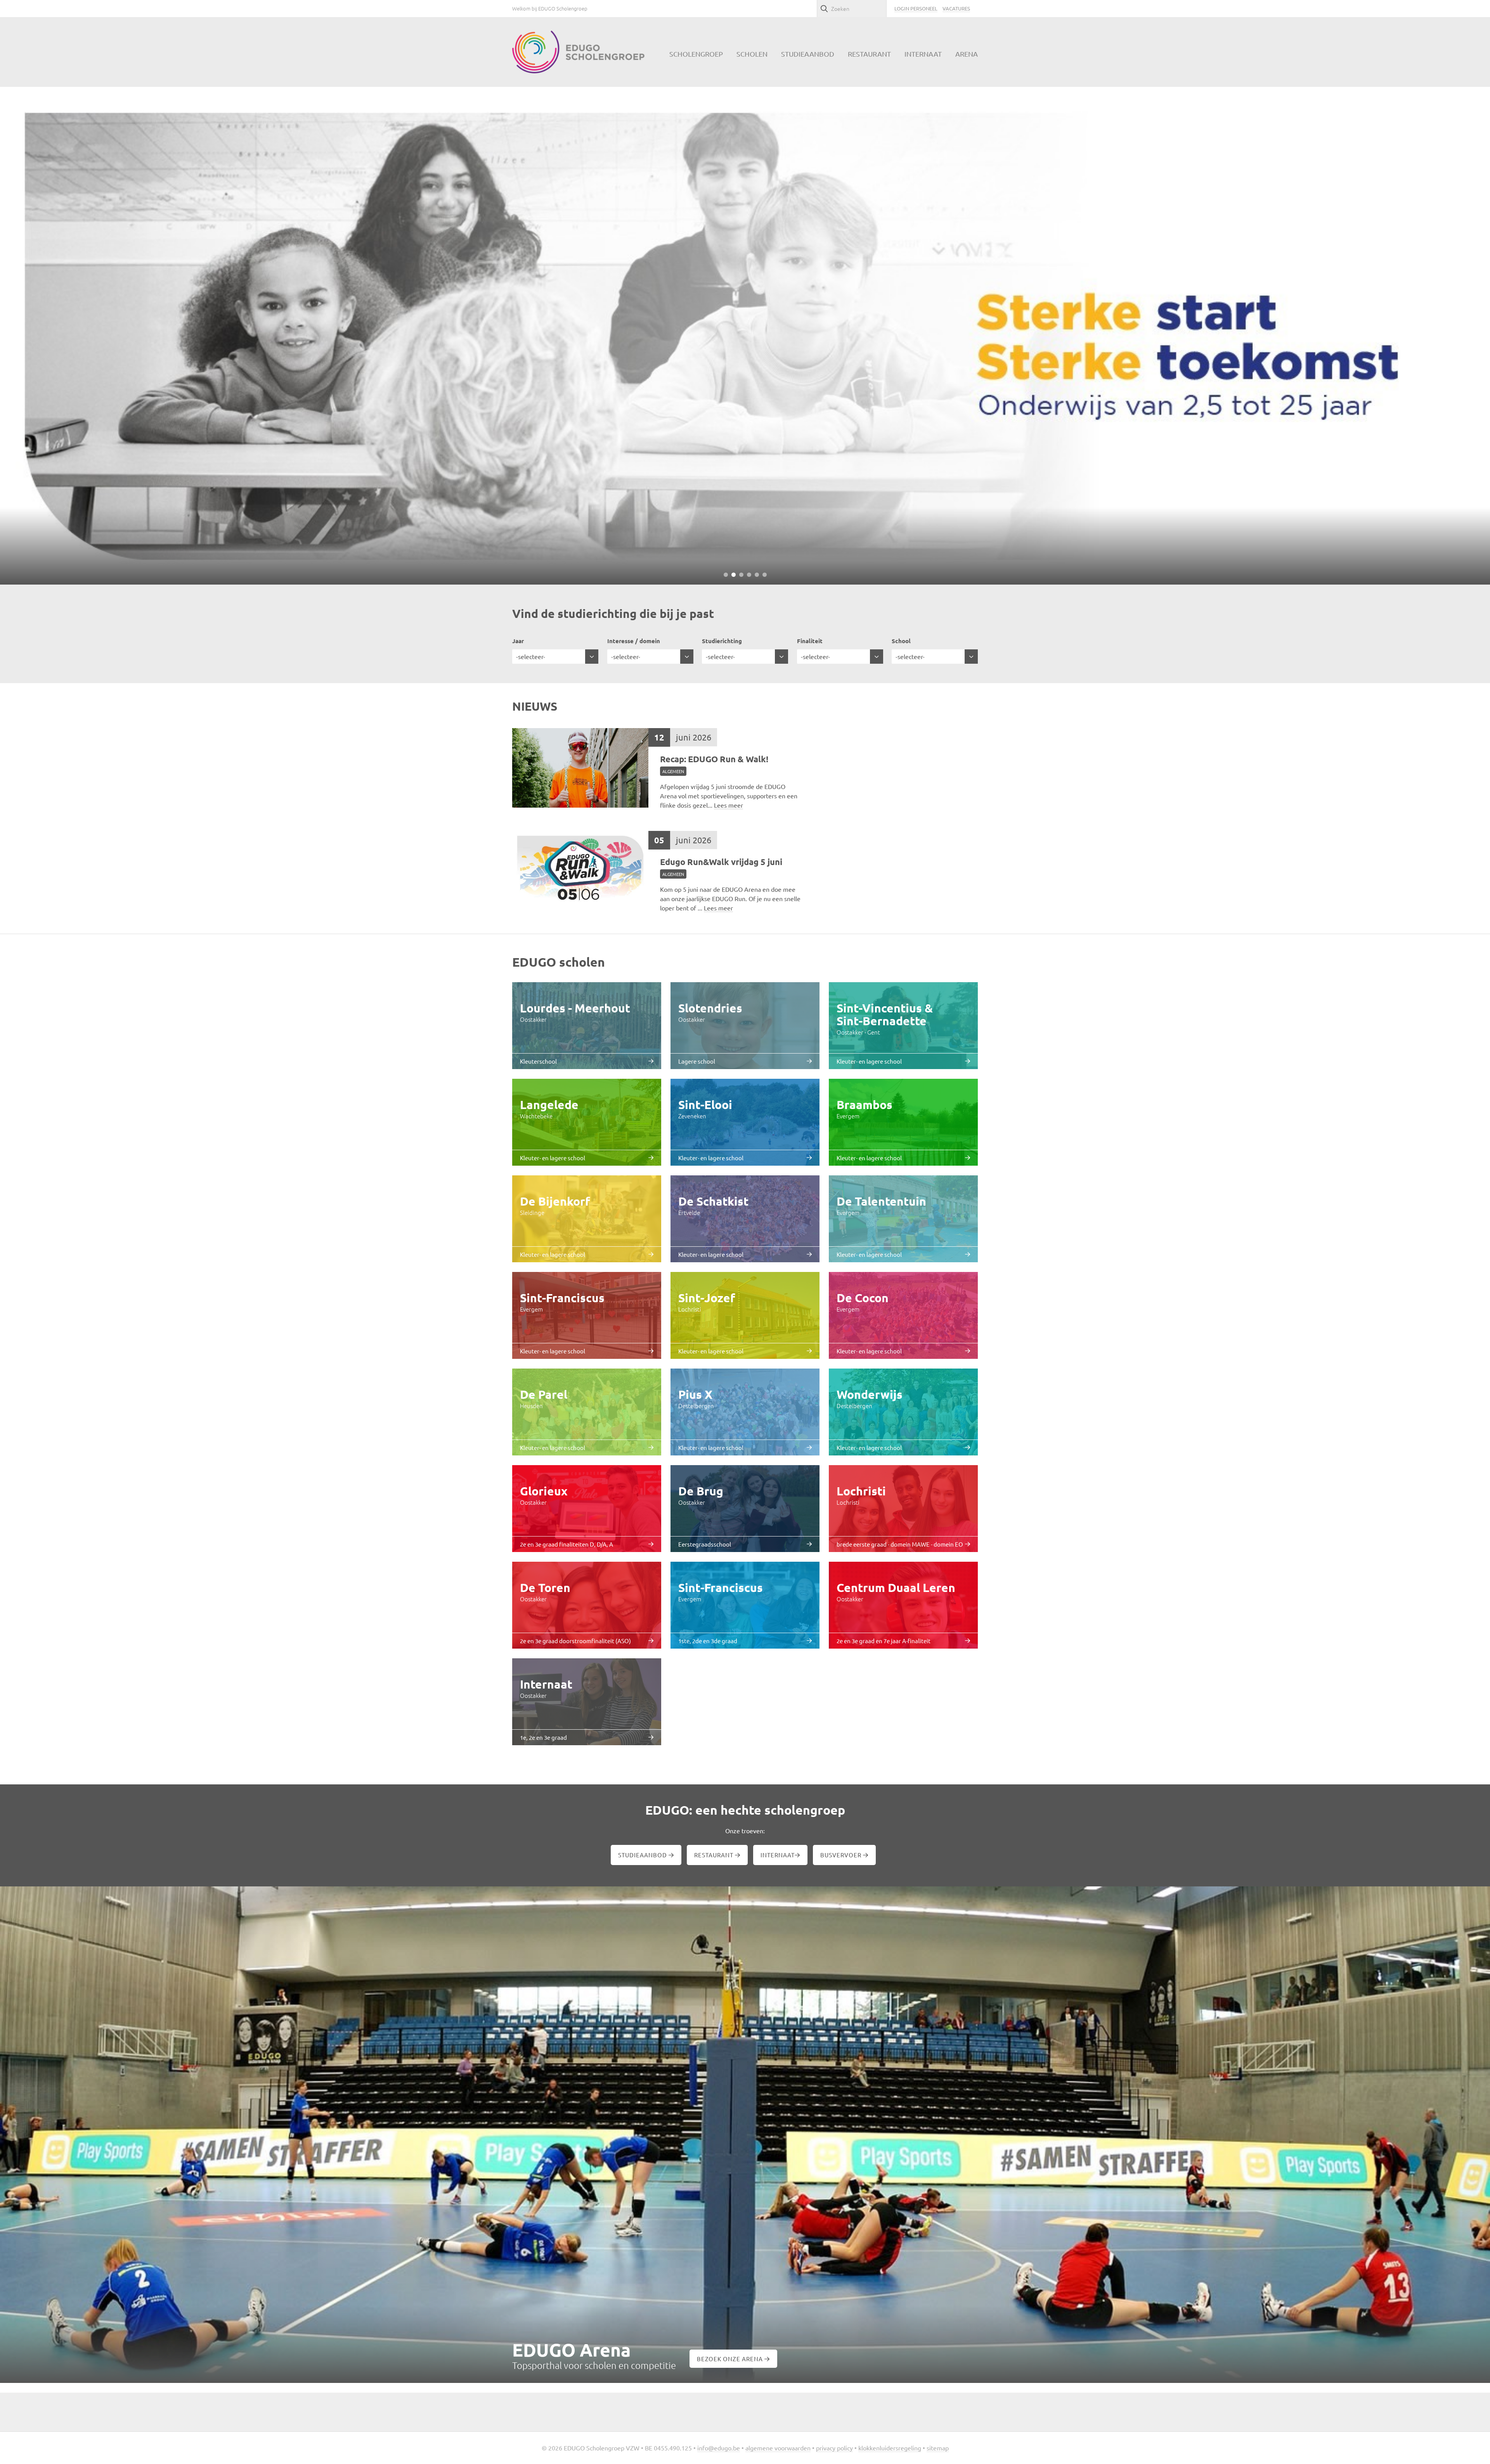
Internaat (778, 1855)
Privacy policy (834, 2448)
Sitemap (938, 2448)
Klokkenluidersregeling (890, 2448)
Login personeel (916, 8)
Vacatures (956, 8)
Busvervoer (842, 1855)
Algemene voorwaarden (778, 2448)
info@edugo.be (719, 2448)
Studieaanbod (643, 1855)
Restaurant (715, 1855)
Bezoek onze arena (731, 2359)
